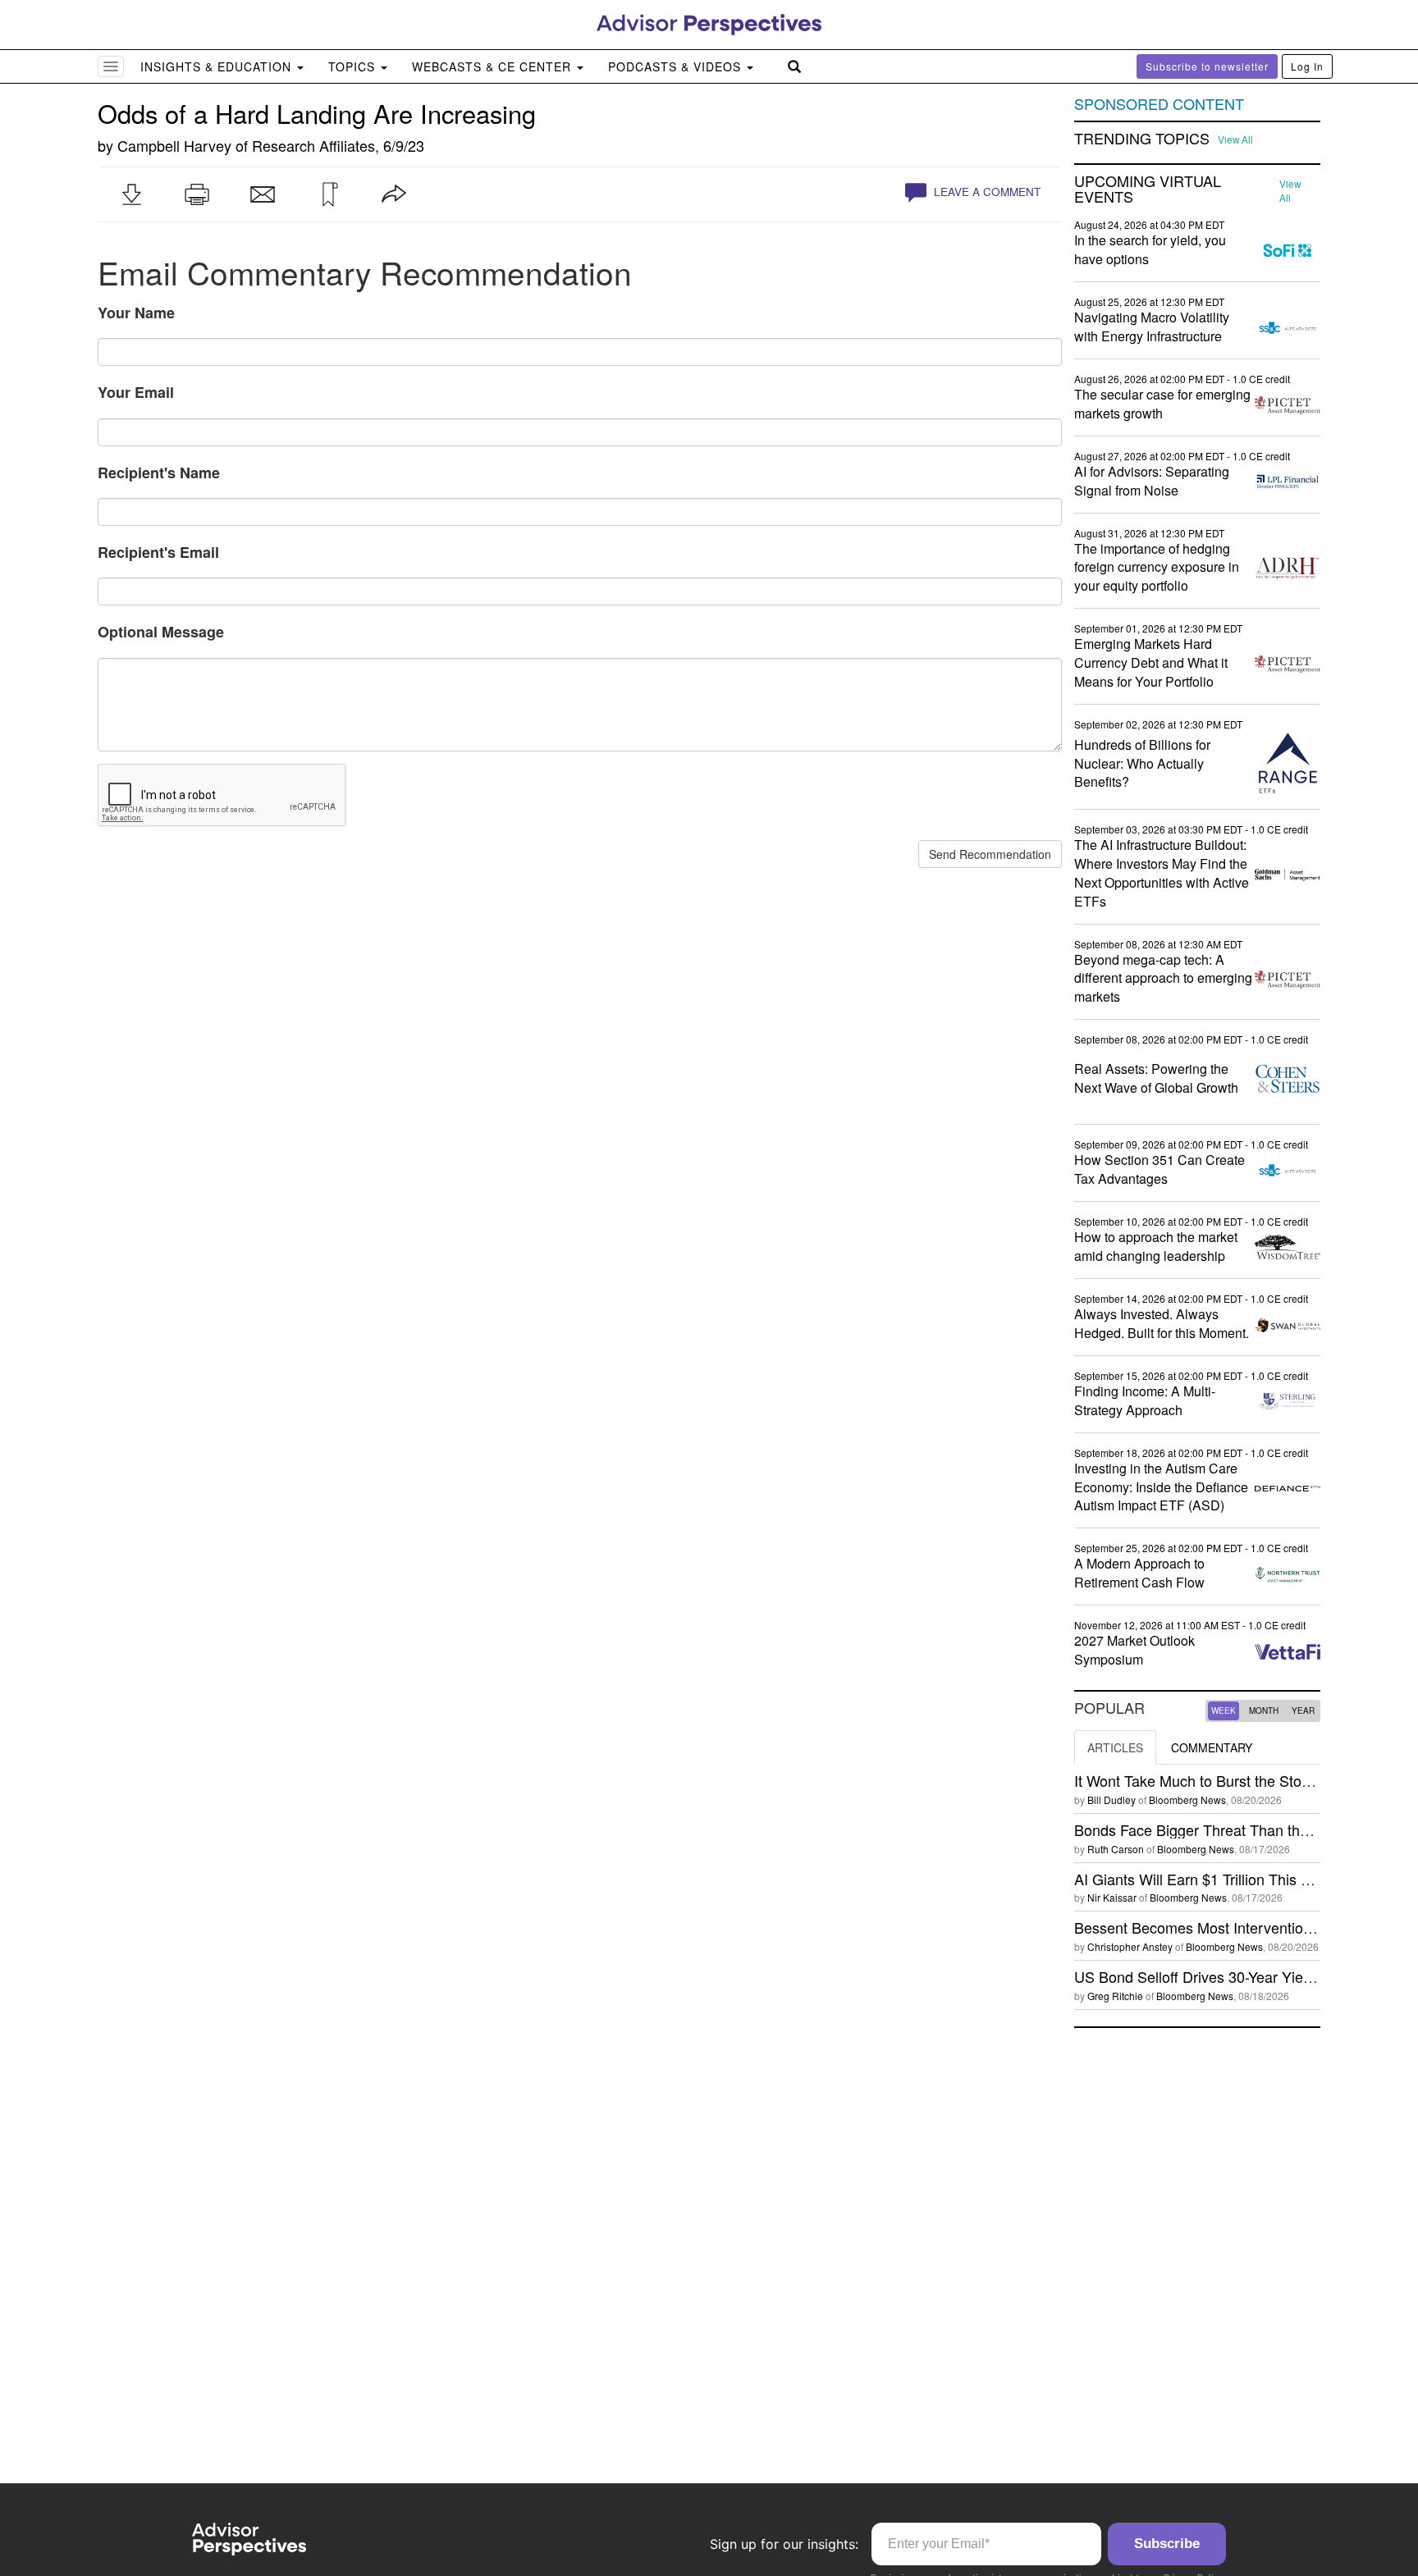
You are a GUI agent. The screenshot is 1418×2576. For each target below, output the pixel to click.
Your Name (136, 313)
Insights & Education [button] (218, 66)
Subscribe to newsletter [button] (1207, 66)
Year (1303, 1710)
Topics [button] (354, 66)
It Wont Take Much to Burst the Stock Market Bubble (1245, 1780)
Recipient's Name (159, 473)
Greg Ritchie (1115, 1996)
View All (1235, 139)
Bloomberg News (1187, 1800)
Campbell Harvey (174, 145)
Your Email (136, 392)
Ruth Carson (1116, 1849)
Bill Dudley (1112, 1800)
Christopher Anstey (1130, 1946)
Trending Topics (1142, 139)
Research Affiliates (313, 145)
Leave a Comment (986, 192)
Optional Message (161, 632)
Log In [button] (1307, 66)
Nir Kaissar (1112, 1897)
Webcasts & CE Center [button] (494, 66)
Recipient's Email (158, 552)
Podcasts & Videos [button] (677, 66)
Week (1224, 1710)
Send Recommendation (990, 854)
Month (1264, 1710)
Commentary (1212, 1747)
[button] (131, 194)
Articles (1115, 1747)
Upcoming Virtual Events (1148, 190)
